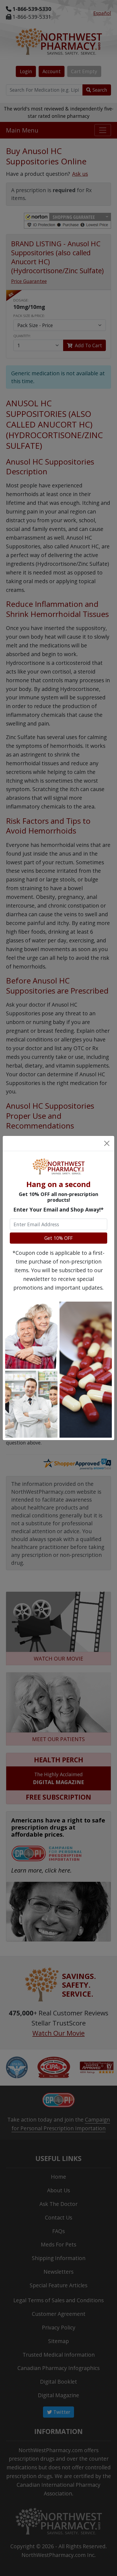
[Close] (107, 1143)
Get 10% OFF (59, 1238)
